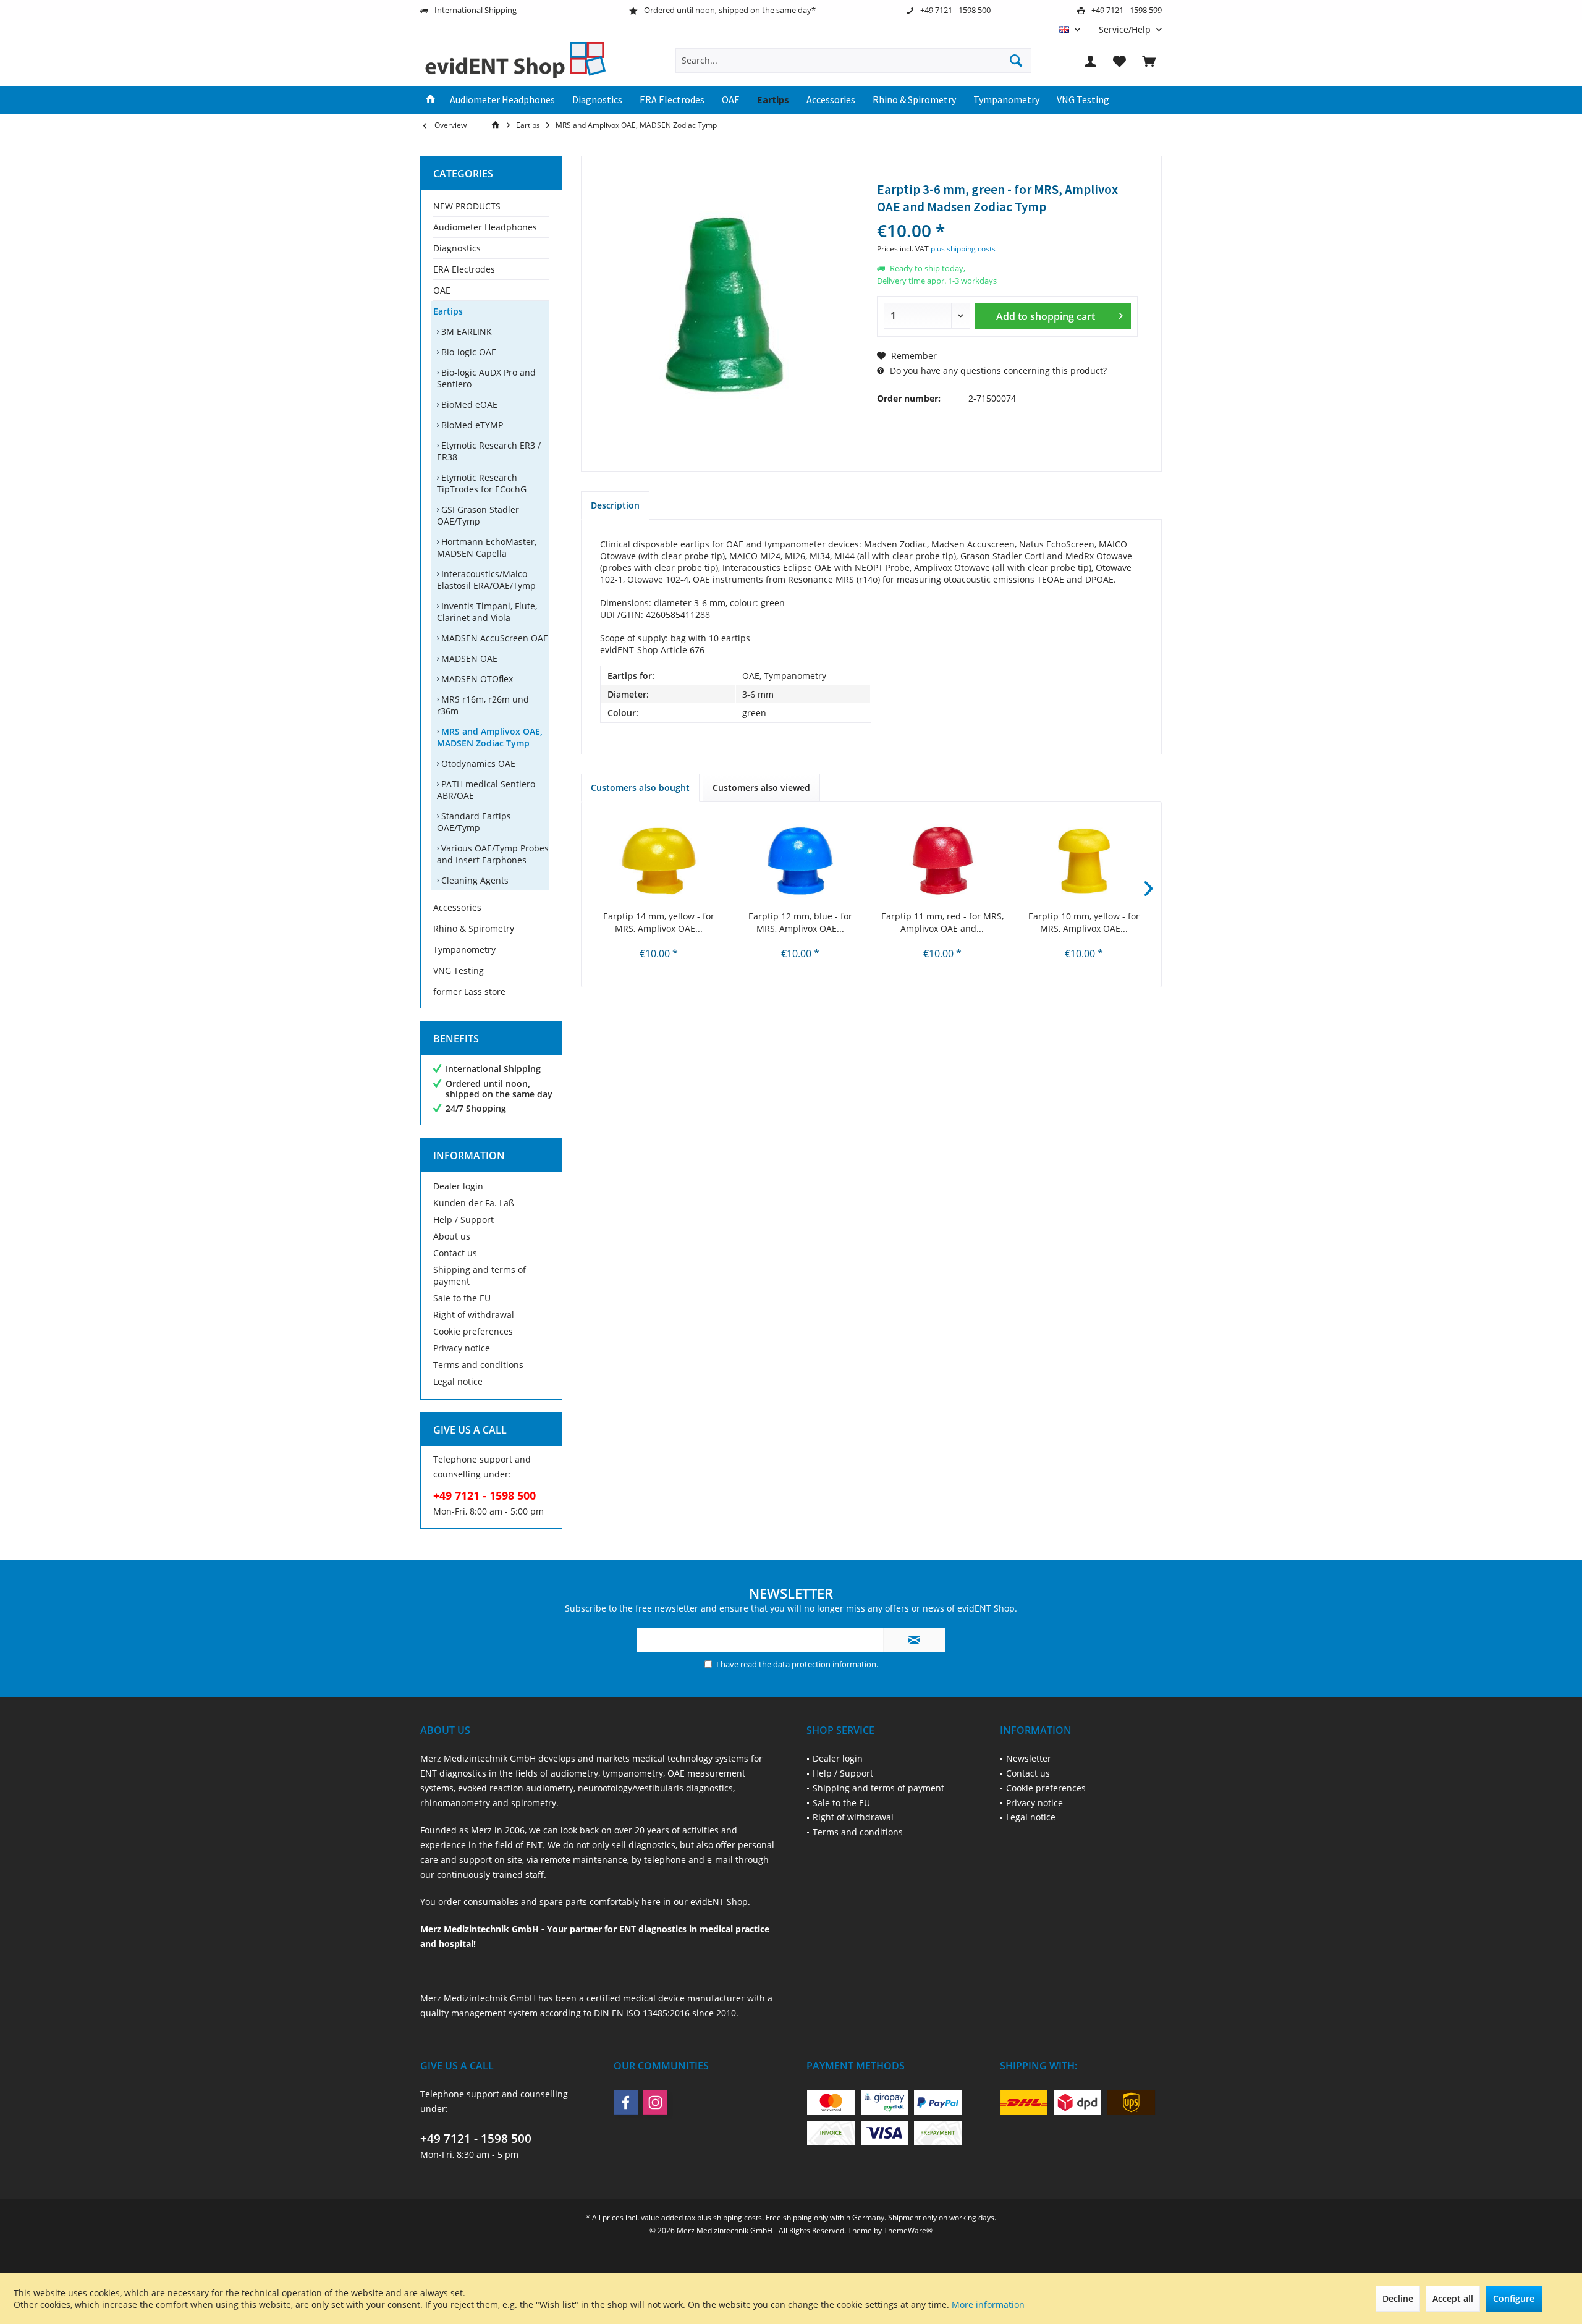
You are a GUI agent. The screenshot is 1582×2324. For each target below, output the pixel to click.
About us (452, 1236)
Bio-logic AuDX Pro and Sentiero (486, 378)
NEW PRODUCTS (467, 206)
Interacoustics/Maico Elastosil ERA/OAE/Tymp (486, 580)
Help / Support (463, 1219)
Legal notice (458, 1381)
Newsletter (1029, 1758)
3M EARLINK (465, 332)
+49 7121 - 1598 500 (476, 2139)
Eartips (448, 311)
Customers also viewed (761, 788)
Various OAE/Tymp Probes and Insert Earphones (493, 854)
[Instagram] (655, 2102)
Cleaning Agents (474, 880)
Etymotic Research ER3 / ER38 (489, 451)
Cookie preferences (473, 1331)
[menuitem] (1126, 29)
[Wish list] (1120, 61)
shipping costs (738, 2217)
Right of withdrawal (474, 1315)
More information (988, 2305)
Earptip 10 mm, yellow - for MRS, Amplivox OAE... (1084, 922)
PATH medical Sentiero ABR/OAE (486, 790)
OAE (442, 290)
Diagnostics (457, 248)
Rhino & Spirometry (474, 928)
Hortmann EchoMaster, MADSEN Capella (487, 547)
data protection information (825, 1664)
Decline (1398, 2298)
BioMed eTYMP (471, 425)
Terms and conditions (478, 1365)
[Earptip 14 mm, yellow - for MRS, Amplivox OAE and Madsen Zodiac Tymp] (659, 861)
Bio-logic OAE (467, 352)
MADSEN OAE (468, 658)
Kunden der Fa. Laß (474, 1203)
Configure (1514, 2298)
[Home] (431, 100)
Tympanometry (464, 949)
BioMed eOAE (468, 404)
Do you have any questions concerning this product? (997, 370)
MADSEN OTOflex (476, 679)
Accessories (457, 907)
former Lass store (469, 991)
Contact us (455, 1253)
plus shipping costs (963, 249)
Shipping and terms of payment (480, 1275)
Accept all (1453, 2298)
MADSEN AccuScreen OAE (493, 638)
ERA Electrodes (464, 269)
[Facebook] (626, 2102)
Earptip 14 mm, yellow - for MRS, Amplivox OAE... (659, 922)
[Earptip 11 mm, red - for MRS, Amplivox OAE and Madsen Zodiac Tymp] (942, 861)
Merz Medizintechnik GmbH (480, 1929)
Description (615, 505)
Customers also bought (640, 788)
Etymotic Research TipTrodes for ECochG (482, 483)
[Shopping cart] (1149, 61)
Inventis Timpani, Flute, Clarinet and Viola (487, 612)
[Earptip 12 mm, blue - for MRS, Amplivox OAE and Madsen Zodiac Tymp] (801, 861)
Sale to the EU (462, 1298)
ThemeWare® (908, 2230)
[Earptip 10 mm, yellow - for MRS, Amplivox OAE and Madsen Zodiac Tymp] (1085, 861)
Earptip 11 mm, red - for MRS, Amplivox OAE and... (942, 922)
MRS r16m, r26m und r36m (483, 705)
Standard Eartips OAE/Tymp (474, 822)
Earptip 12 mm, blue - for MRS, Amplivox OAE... (800, 922)
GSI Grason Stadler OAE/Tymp (478, 515)
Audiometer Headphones (485, 227)
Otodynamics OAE (477, 763)
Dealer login (458, 1186)
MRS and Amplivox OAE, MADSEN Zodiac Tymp (490, 737)
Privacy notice (462, 1348)
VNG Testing (459, 970)
